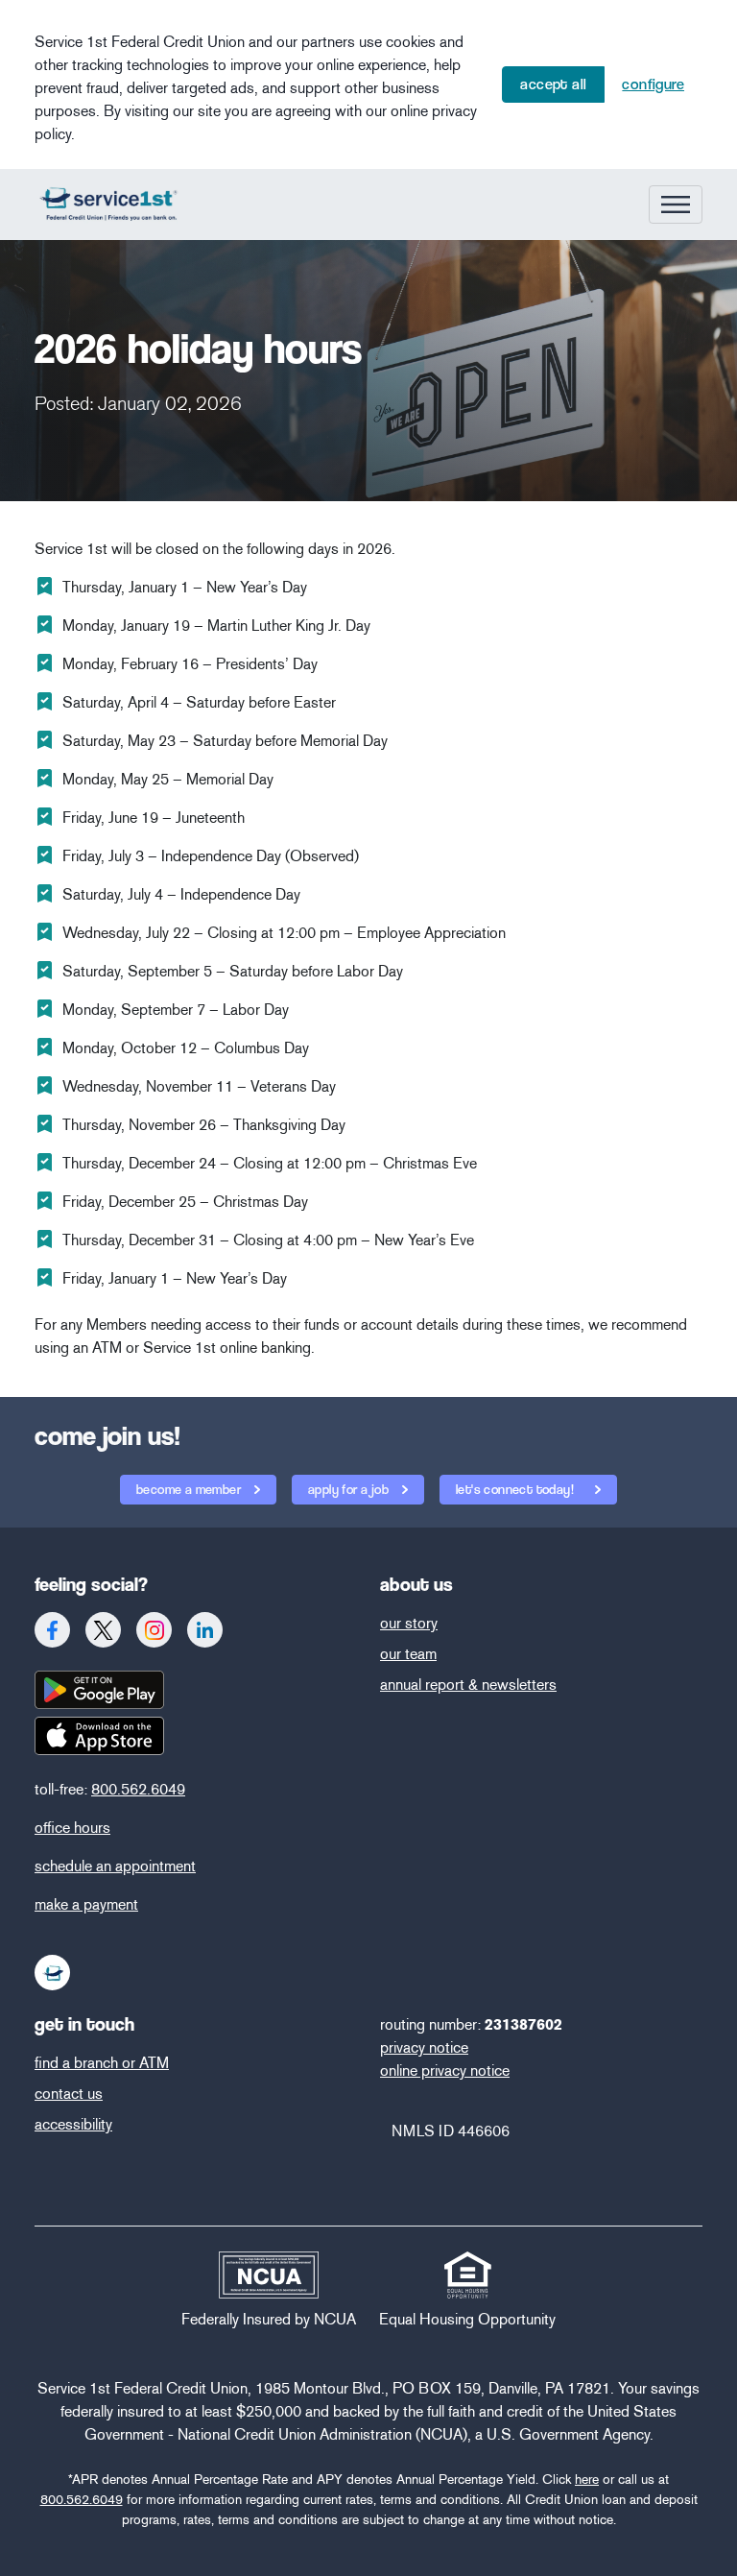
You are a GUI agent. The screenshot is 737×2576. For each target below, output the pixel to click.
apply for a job (350, 1489)
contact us (69, 2094)
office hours (72, 1828)
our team (408, 1654)
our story (409, 1623)
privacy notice (424, 2047)
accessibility (73, 2124)
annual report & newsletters (468, 1685)
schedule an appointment (115, 1866)
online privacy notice (445, 2070)
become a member (190, 1489)
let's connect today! (516, 1489)
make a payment (86, 1904)
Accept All (553, 84)
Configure (653, 84)
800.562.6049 (138, 1789)
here (587, 2480)
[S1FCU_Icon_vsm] (53, 1973)
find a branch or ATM (102, 2063)
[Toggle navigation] (676, 205)
